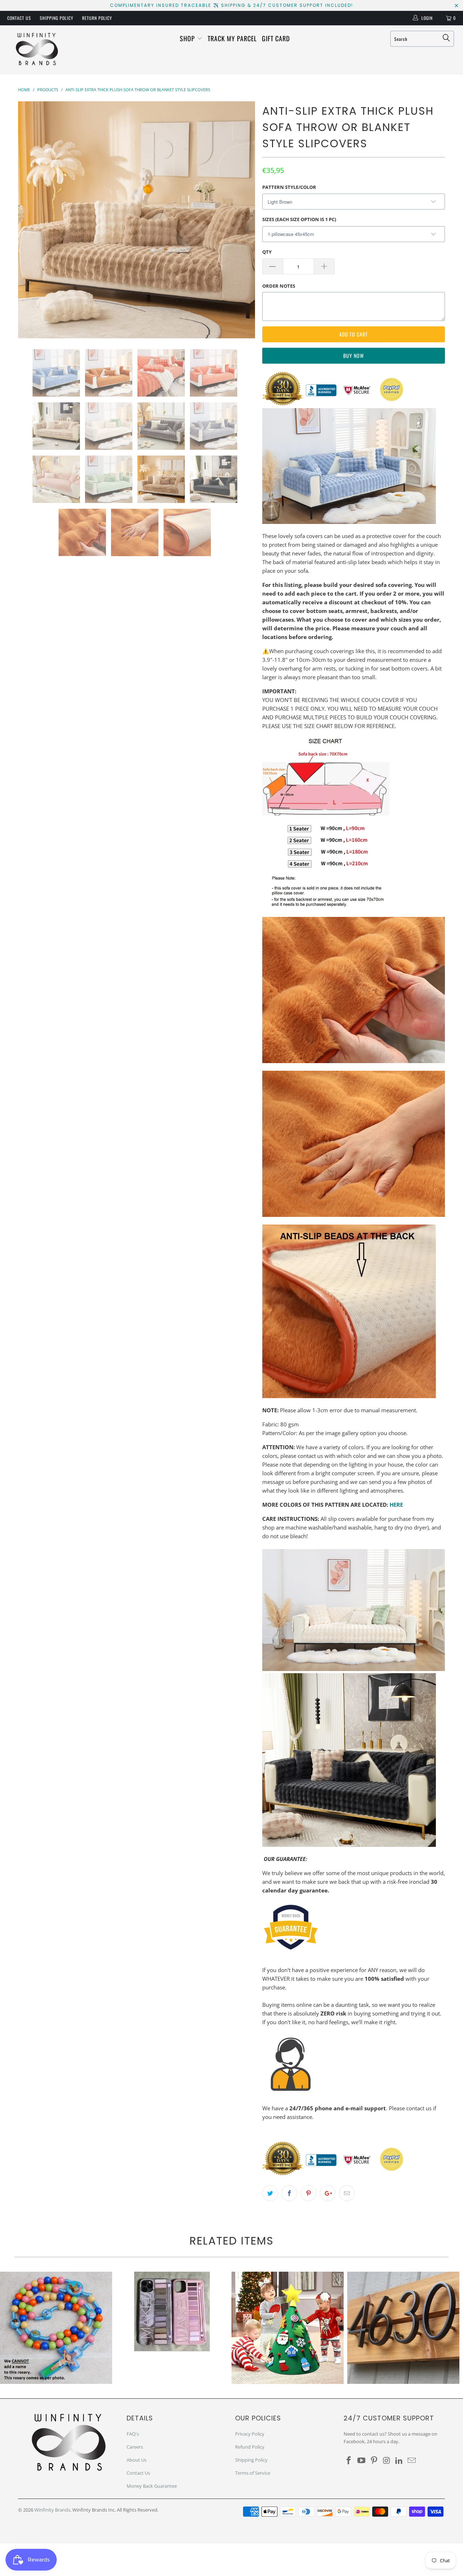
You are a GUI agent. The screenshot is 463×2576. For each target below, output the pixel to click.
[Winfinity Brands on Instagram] (387, 2461)
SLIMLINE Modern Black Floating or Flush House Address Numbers (403, 2328)
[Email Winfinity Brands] (412, 2461)
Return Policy (97, 18)
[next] (242, 220)
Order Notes (279, 286)
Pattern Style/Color (289, 187)
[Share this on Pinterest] (309, 2193)
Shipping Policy (57, 18)
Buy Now (354, 356)
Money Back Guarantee (152, 2486)
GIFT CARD (276, 38)
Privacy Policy (250, 2434)
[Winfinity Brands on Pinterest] (374, 2461)
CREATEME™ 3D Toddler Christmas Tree (288, 2328)
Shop (188, 38)
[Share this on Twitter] (270, 2193)
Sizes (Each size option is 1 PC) (299, 219)
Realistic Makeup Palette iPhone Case (172, 2311)
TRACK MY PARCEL (232, 38)
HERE (396, 1505)
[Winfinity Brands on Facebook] (349, 2461)
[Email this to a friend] (347, 2193)
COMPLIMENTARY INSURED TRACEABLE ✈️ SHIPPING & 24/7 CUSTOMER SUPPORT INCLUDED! (231, 5)
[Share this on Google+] (328, 2193)
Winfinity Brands (52, 2510)
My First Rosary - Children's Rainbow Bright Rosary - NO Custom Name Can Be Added (56, 2328)
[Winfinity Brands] (37, 50)
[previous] (31, 220)
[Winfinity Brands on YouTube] (362, 2461)
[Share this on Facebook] (289, 2193)
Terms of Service (253, 2473)
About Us (137, 2460)
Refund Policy (250, 2447)
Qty (267, 252)
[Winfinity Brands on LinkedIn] (399, 2461)
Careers (135, 2447)
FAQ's (133, 2434)
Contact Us (19, 18)
